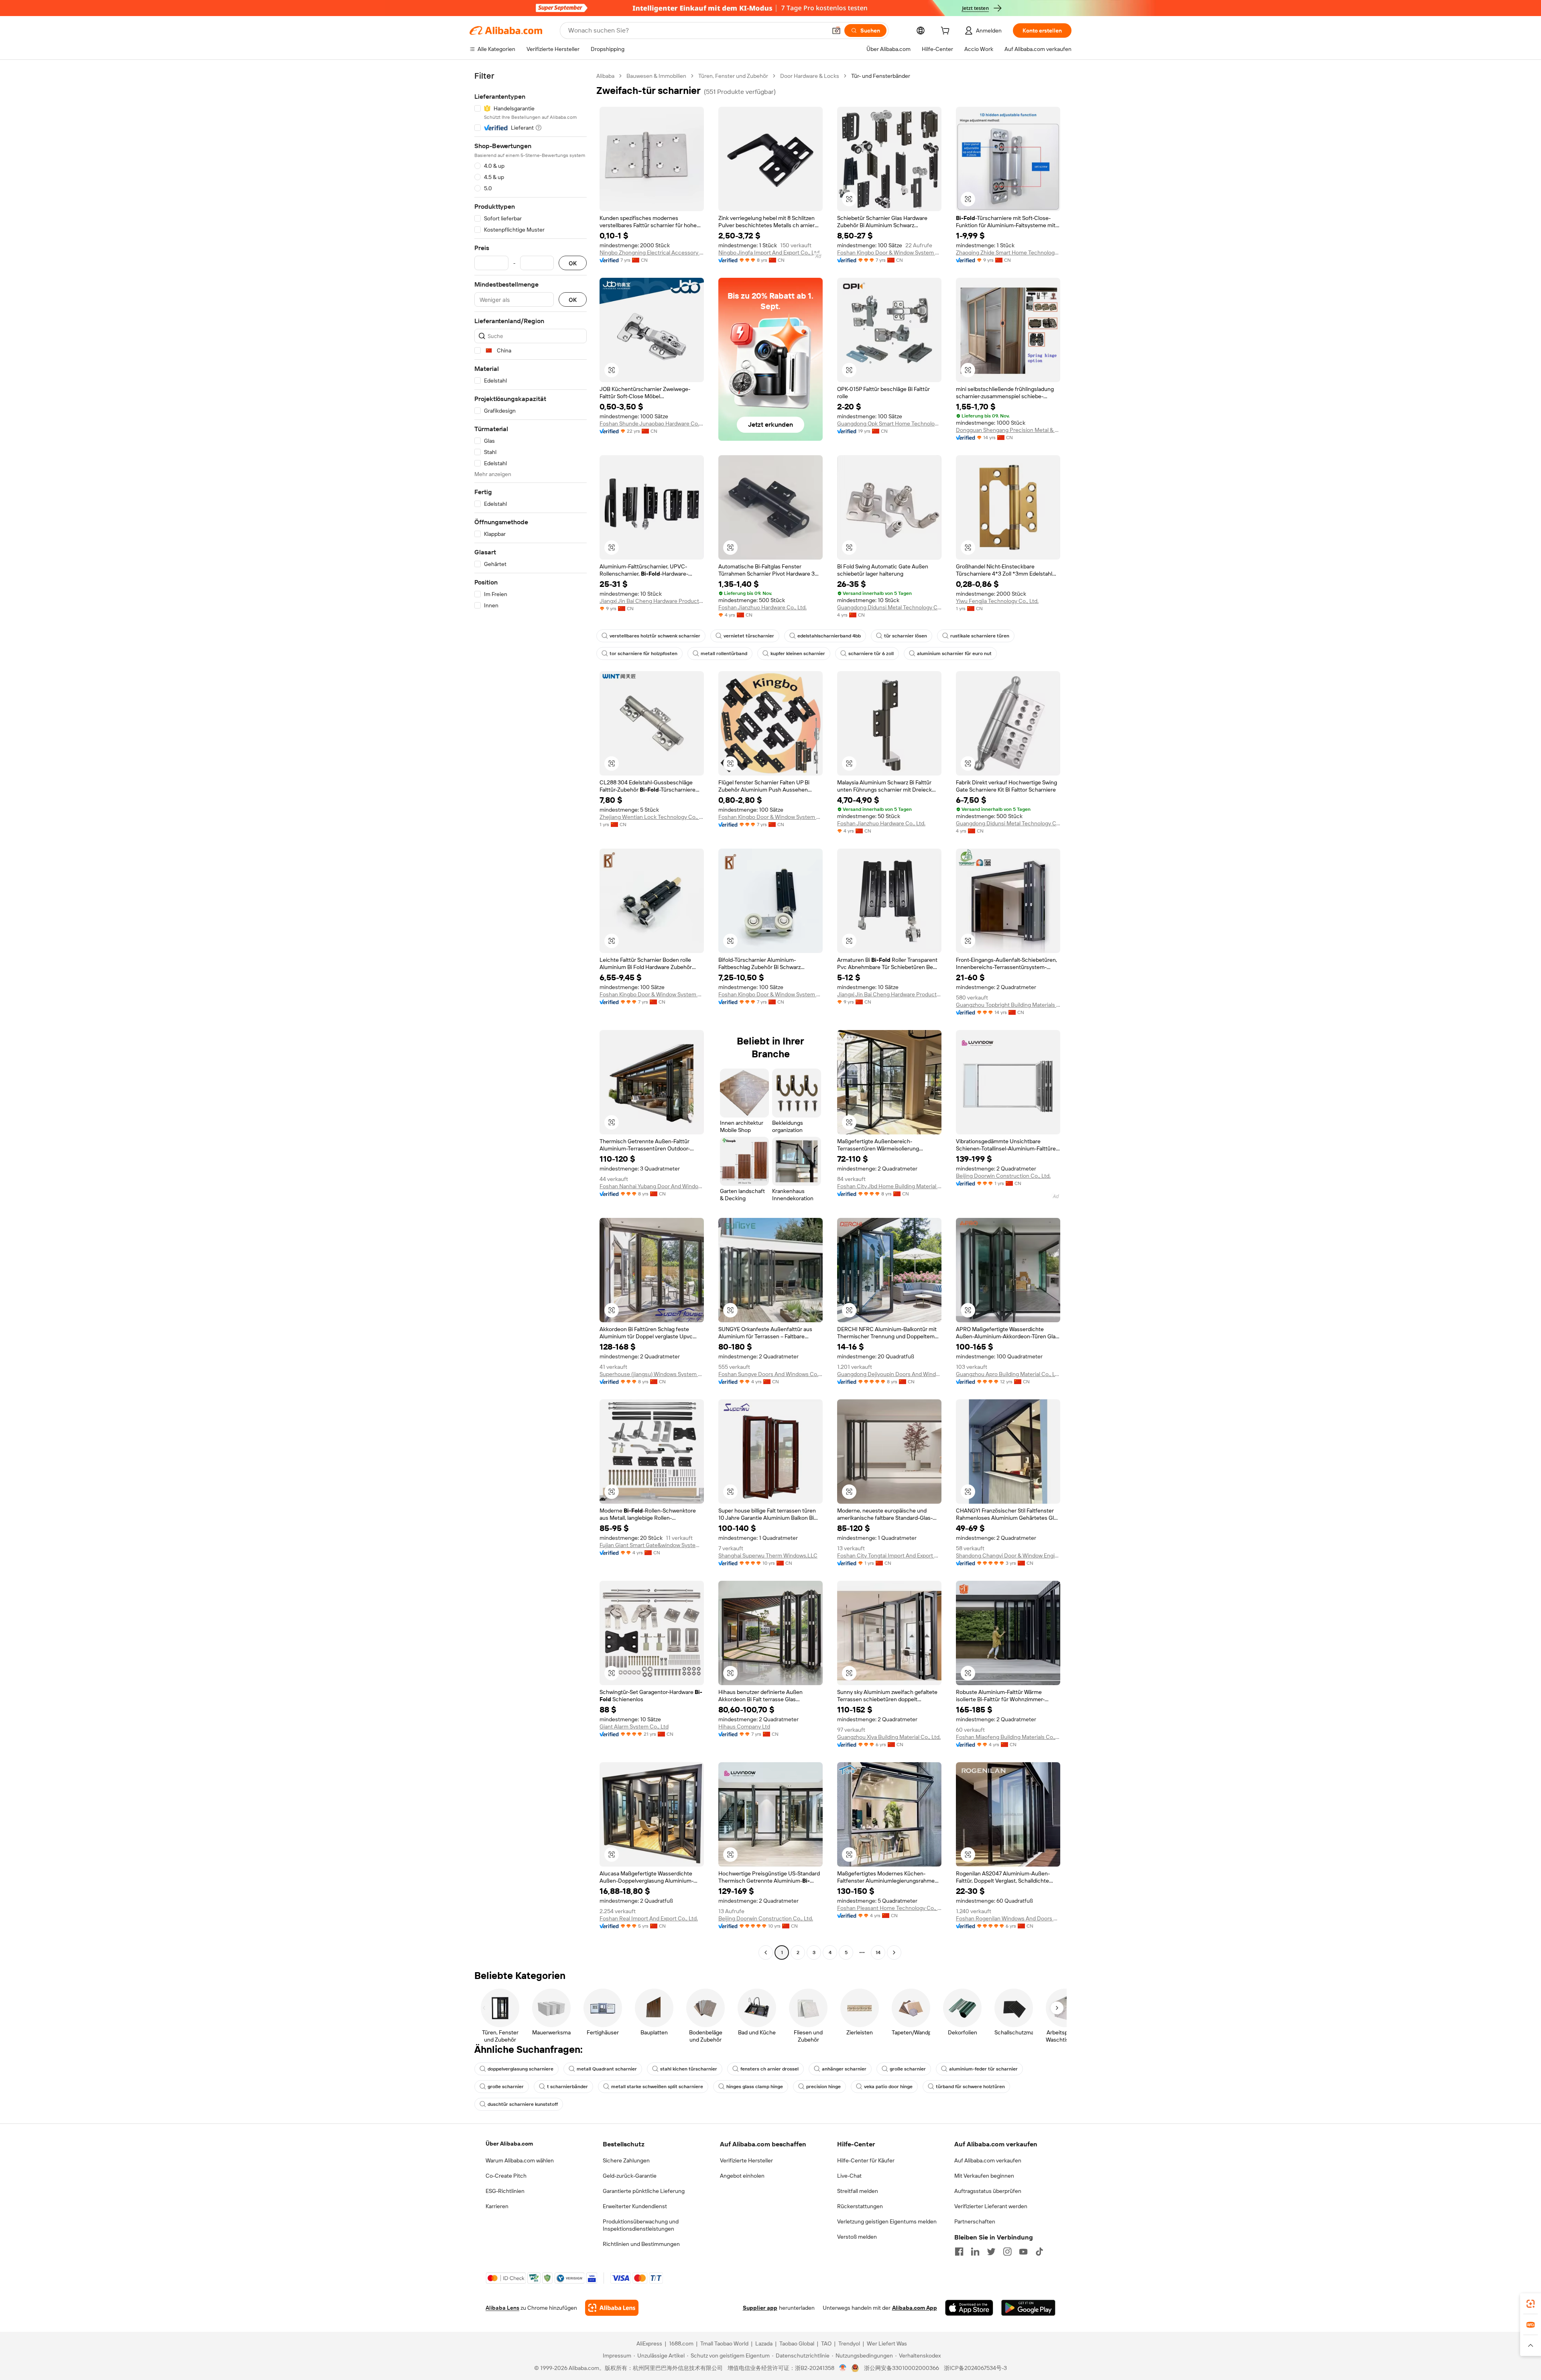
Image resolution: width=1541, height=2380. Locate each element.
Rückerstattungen (860, 2206)
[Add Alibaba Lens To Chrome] (612, 2308)
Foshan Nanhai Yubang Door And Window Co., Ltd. (652, 1186)
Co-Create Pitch (506, 2176)
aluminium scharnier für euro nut (954, 654)
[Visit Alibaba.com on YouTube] (1023, 2252)
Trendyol (849, 2343)
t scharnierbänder (567, 2087)
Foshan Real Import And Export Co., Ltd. (649, 1918)
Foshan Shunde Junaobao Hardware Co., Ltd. (652, 423)
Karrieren (497, 2206)
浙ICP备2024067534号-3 (975, 2368)
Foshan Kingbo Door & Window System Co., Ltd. (889, 252)
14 (878, 1952)
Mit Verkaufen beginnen (984, 2176)
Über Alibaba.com (509, 2144)
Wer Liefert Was (887, 2343)
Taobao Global (797, 2343)
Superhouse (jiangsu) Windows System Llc (652, 1374)
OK (573, 263)
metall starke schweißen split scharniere (657, 2087)
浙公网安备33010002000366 (902, 2368)
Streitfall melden (858, 2191)
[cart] (947, 32)
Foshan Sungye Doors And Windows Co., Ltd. (770, 1374)
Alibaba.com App (915, 2308)
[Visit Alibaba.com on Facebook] (959, 2252)
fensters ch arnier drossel (769, 2069)
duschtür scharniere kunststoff (523, 2104)
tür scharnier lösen (906, 636)
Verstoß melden (857, 2237)
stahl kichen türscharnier (689, 2069)
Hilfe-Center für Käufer (866, 2160)
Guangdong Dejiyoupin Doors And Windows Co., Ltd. (889, 1374)
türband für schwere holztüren (970, 2087)
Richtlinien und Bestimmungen (641, 2244)
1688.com (681, 2343)
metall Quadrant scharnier (607, 2069)
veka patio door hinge (888, 2087)
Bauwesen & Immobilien (656, 76)
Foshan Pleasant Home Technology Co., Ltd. (889, 1908)
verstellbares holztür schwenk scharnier (655, 636)
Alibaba (605, 76)
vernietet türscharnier (749, 636)
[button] (836, 31)
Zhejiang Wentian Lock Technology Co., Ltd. (652, 817)
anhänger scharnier (844, 2069)
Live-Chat (849, 2176)
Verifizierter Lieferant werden (991, 2206)
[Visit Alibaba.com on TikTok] (1039, 2252)
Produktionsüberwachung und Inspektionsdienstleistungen (641, 2225)
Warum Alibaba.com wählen (520, 2160)
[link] (1531, 2304)
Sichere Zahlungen (626, 2160)
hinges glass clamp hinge (755, 2087)
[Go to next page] (894, 1952)
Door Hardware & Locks (810, 76)
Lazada (764, 2343)
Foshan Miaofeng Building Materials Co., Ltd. (1008, 1737)
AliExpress (649, 2343)
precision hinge (823, 2087)
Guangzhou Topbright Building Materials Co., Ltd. (1008, 1005)
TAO (826, 2343)
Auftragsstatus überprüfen (988, 2191)
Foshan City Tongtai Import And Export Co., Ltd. (889, 1555)
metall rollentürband (724, 654)
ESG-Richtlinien (505, 2191)
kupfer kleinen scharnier (798, 654)
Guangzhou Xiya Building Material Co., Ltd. (889, 1737)
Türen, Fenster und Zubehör (733, 76)
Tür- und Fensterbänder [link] (881, 76)
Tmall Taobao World (724, 2343)
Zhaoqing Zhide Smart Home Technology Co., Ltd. (1008, 252)
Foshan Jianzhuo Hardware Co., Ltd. (762, 607)
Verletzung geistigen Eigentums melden (887, 2221)
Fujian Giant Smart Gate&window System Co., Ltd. (652, 1545)
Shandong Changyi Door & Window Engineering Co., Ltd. (1008, 1555)
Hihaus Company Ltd (744, 1726)
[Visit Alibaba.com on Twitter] (991, 2252)
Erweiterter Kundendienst (635, 2206)
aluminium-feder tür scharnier (983, 2069)
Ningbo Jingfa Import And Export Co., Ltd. (769, 252)
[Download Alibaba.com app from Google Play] (1028, 2308)
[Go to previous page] (766, 1952)
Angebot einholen (742, 2176)
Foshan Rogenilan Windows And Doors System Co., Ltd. (1008, 1918)
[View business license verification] (843, 2368)
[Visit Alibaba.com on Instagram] (1007, 2252)
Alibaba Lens (502, 2308)
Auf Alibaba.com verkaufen (988, 2160)
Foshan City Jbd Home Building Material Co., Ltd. (889, 1186)
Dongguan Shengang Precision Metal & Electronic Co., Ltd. (1008, 430)
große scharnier (908, 2069)
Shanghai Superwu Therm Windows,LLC (768, 1555)
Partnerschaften (975, 2221)
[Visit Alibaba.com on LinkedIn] (975, 2252)
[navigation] (531, 1015)
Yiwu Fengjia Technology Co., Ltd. (997, 601)
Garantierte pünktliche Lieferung (644, 2191)
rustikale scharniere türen (980, 636)
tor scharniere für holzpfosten (643, 654)
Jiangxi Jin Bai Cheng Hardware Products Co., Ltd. (652, 601)
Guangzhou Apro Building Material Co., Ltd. (1008, 1374)
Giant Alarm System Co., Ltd (634, 1726)
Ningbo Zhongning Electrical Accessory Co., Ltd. (652, 252)
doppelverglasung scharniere (520, 2069)
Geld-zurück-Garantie (630, 2176)
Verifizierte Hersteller (746, 2160)
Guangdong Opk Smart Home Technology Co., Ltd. (889, 423)
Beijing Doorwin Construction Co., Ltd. (1003, 1176)
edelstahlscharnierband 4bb (829, 636)
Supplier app (760, 2308)
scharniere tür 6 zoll (871, 654)
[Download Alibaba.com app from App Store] (969, 2308)
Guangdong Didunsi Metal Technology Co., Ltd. (889, 607)
